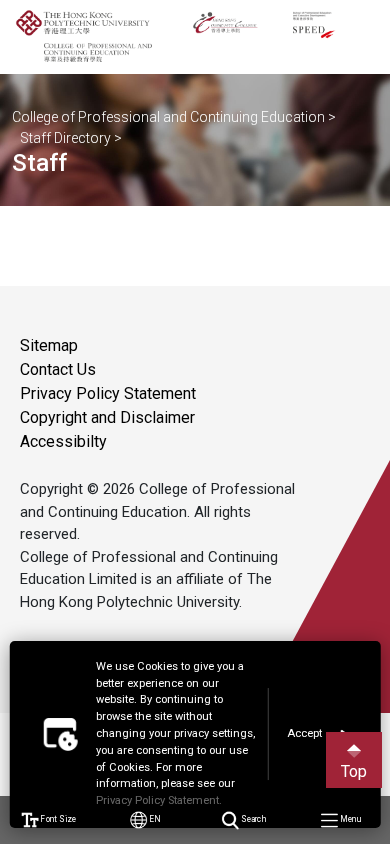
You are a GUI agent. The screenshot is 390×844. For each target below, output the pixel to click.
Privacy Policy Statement (108, 393)
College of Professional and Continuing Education (168, 117)
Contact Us (58, 369)
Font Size (57, 819)
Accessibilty (63, 441)
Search (252, 819)
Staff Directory (65, 138)
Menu (349, 819)
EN (154, 819)
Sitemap (49, 345)
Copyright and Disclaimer (107, 417)
